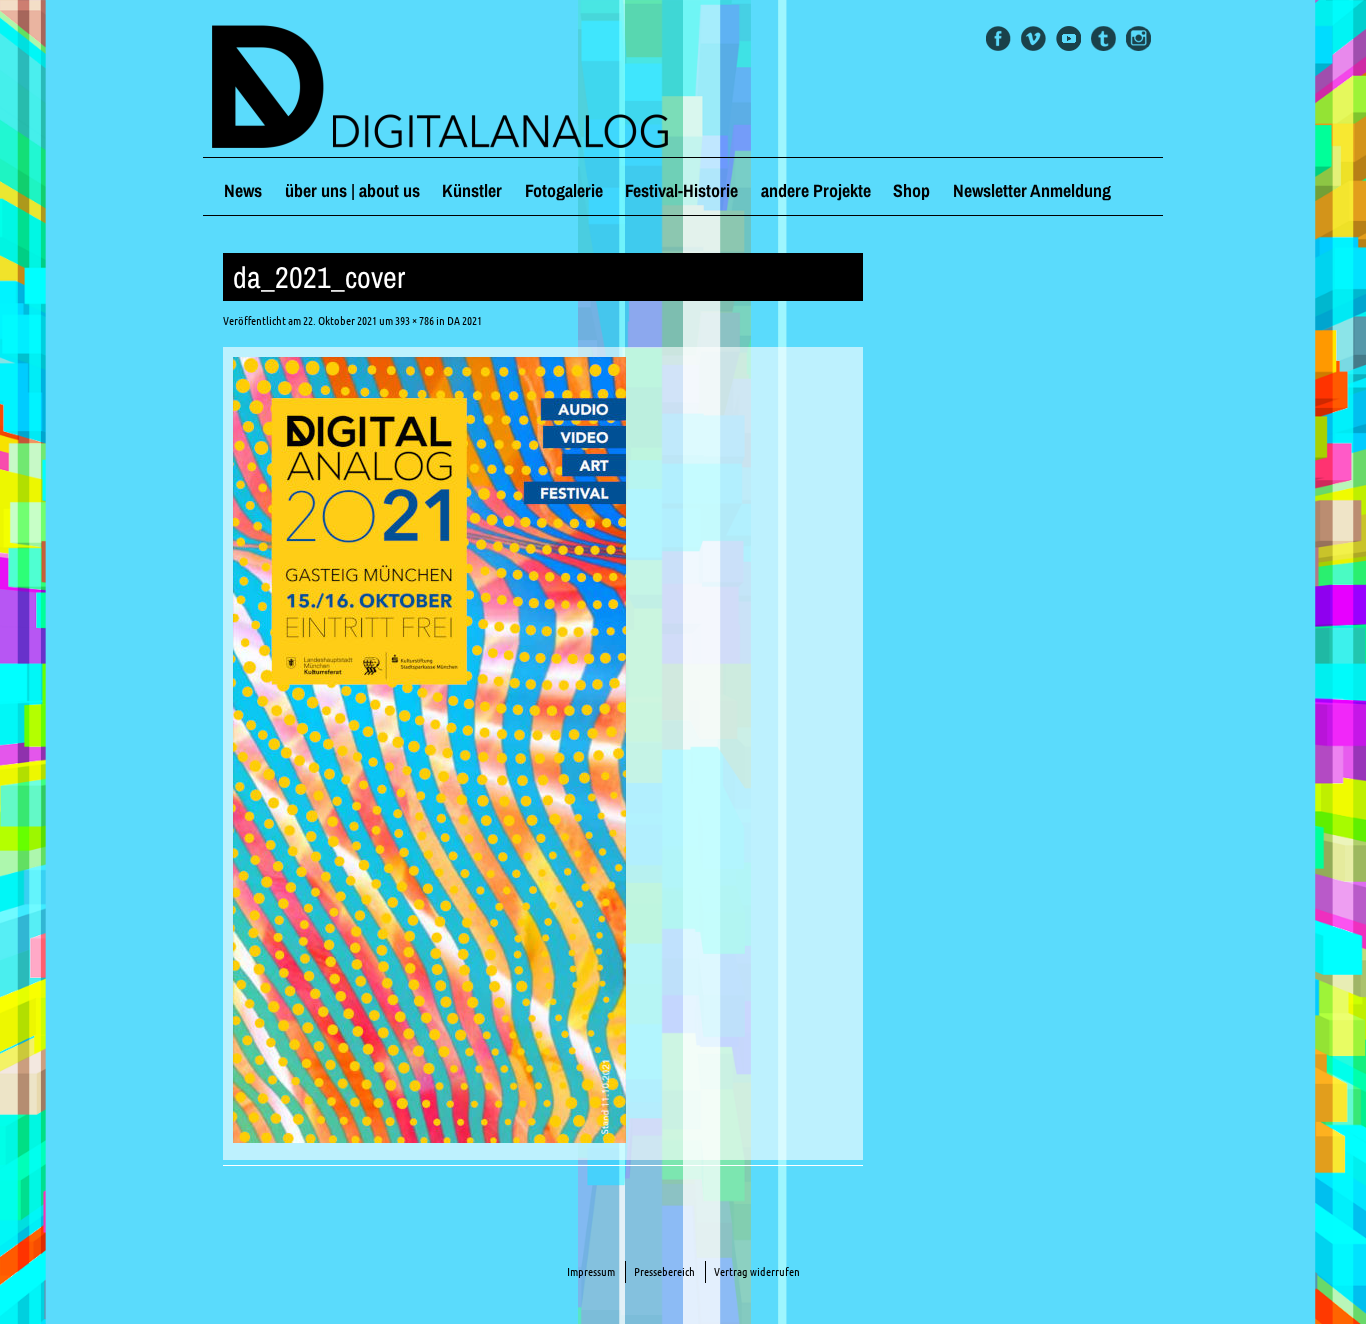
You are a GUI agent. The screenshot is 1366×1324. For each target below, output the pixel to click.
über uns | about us (352, 190)
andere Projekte (816, 190)
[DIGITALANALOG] (683, 89)
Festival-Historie (681, 190)
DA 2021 (464, 320)
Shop (911, 190)
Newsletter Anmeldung (1032, 190)
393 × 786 (414, 320)
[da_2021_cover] (429, 1137)
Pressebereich (664, 1271)
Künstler (472, 190)
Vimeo (1033, 38)
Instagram (1138, 38)
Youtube (1068, 38)
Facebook (998, 38)
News (243, 190)
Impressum (591, 1271)
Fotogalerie (564, 190)
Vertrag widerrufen (757, 1271)
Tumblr (1103, 38)
